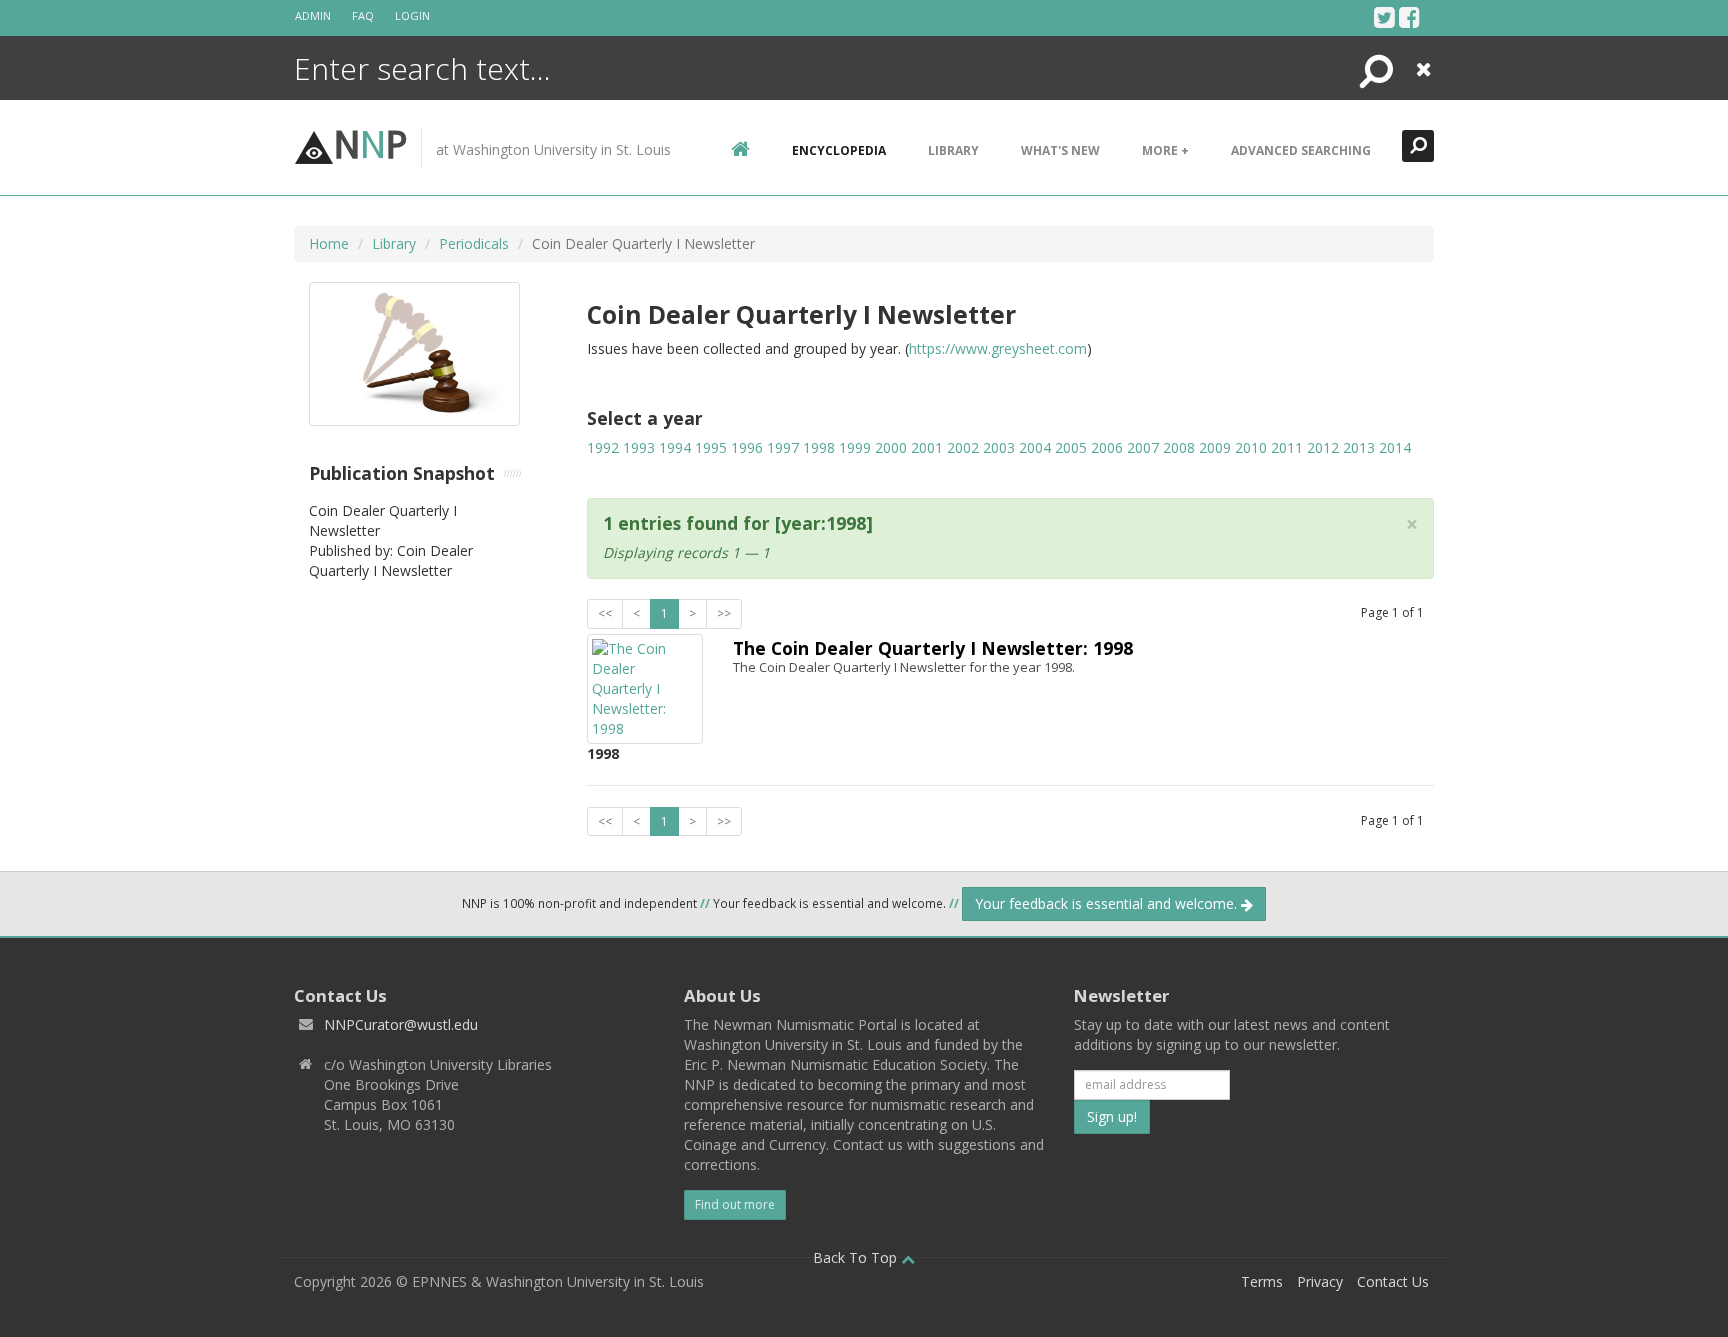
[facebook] (1409, 17)
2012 (1323, 447)
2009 (1215, 447)
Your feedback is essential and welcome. (1108, 903)
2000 (891, 447)
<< (605, 613)
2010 (1251, 447)
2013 (1359, 447)
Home (329, 243)
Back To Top (857, 1257)
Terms (1262, 1281)
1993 (639, 447)
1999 (855, 447)
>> (724, 613)
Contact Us (1393, 1281)
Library (953, 150)
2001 (927, 447)
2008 (1179, 447)
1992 (603, 447)
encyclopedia (839, 150)
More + (1165, 150)
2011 (1287, 447)
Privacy (1320, 1281)
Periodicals (474, 243)
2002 (963, 447)
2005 (1071, 447)
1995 (711, 447)
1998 (819, 447)
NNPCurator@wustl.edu (401, 1024)
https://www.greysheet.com (998, 348)
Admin (313, 15)
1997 (783, 447)
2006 (1107, 447)
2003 (999, 447)
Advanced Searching (1301, 150)
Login (412, 15)
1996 (747, 447)
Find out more (735, 1204)
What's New (1060, 150)
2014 (1395, 447)
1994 (675, 447)
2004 (1035, 447)
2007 (1143, 447)
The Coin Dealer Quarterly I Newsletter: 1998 (933, 648)
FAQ (363, 15)
